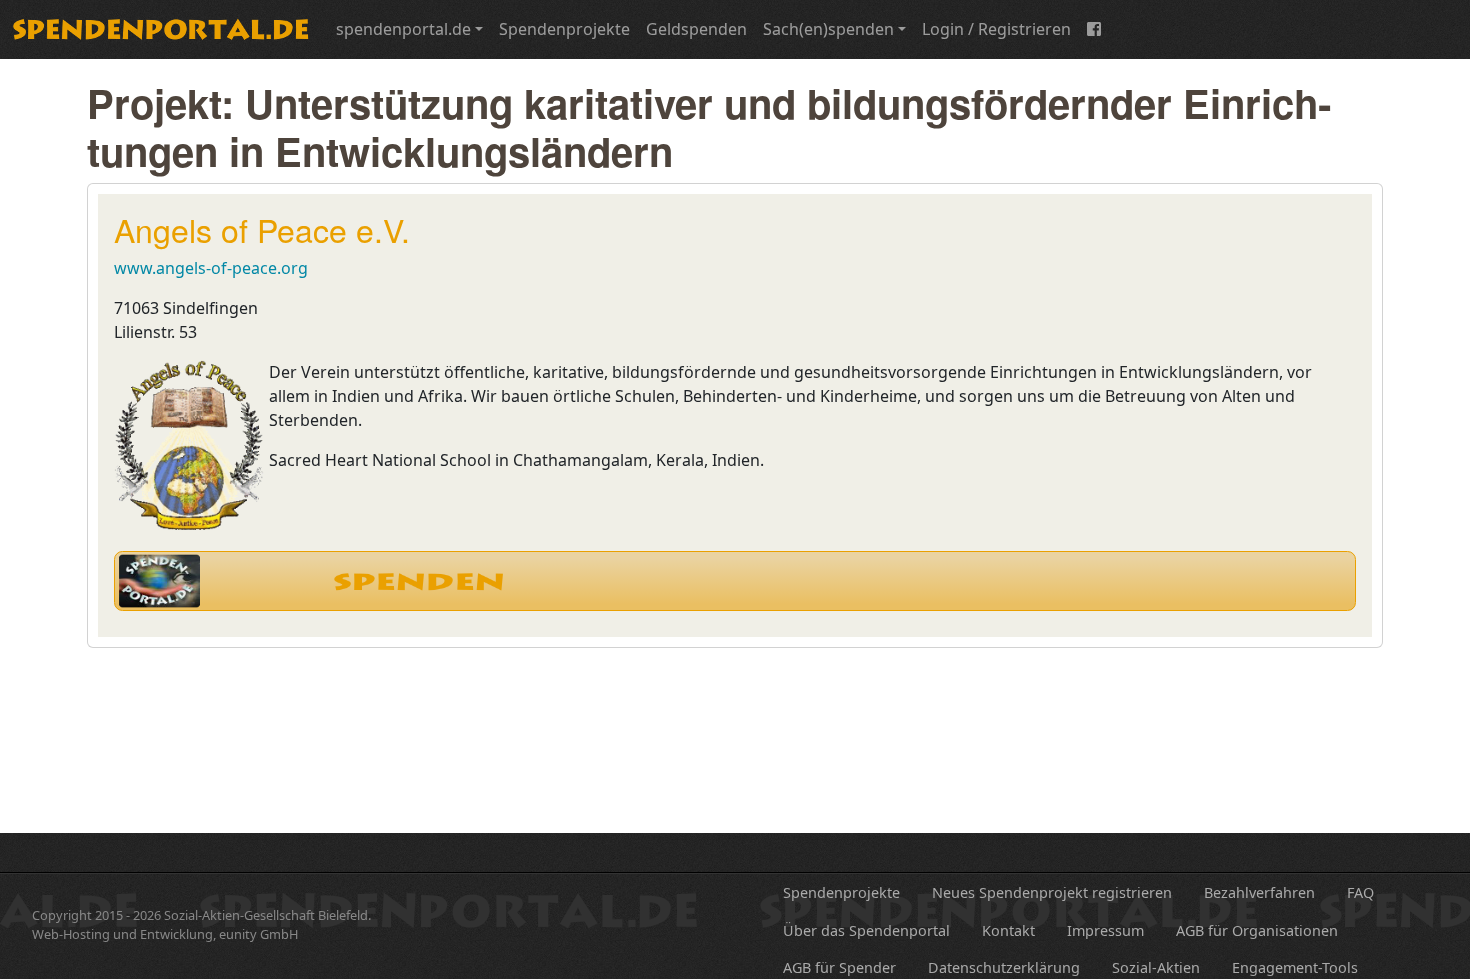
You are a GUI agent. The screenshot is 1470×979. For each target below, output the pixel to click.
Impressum (1105, 930)
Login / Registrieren (996, 29)
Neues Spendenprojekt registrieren (1052, 892)
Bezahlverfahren (1259, 892)
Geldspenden (696, 29)
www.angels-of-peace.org (211, 268)
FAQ (1360, 892)
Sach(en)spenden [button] (828, 29)
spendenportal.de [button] (403, 29)
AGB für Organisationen (1257, 930)
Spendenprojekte (564, 29)
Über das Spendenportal (866, 930)
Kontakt (1008, 930)
